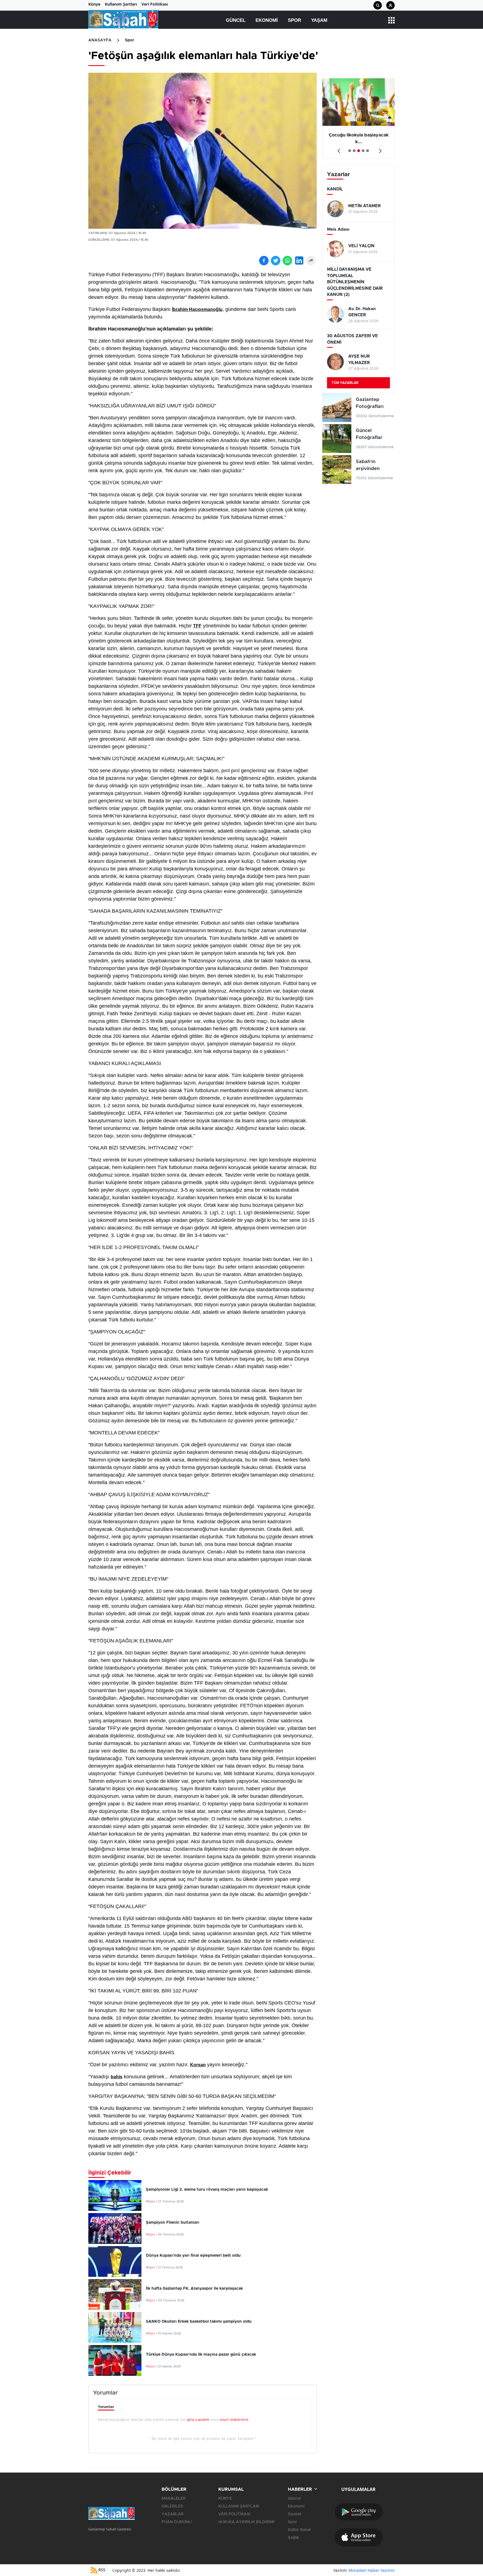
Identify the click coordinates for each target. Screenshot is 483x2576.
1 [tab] (350, 151)
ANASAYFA (100, 40)
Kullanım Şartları (121, 4)
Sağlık (293, 2538)
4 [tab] (363, 151)
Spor (294, 20)
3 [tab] (359, 151)
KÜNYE (225, 2499)
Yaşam (319, 20)
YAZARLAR (172, 2514)
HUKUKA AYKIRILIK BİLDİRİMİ (246, 2522)
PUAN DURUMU (177, 2522)
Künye (94, 4)
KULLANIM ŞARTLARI (239, 2506)
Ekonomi (267, 20)
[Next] (379, 149)
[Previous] (338, 149)
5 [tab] (368, 151)
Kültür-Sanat (299, 2530)
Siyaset (295, 2514)
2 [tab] (354, 151)
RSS (101, 2570)
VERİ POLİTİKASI (234, 2514)
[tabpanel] (358, 119)
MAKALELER (174, 2499)
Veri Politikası (155, 4)
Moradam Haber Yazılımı (372, 2570)
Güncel (236, 20)
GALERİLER (172, 2506)
